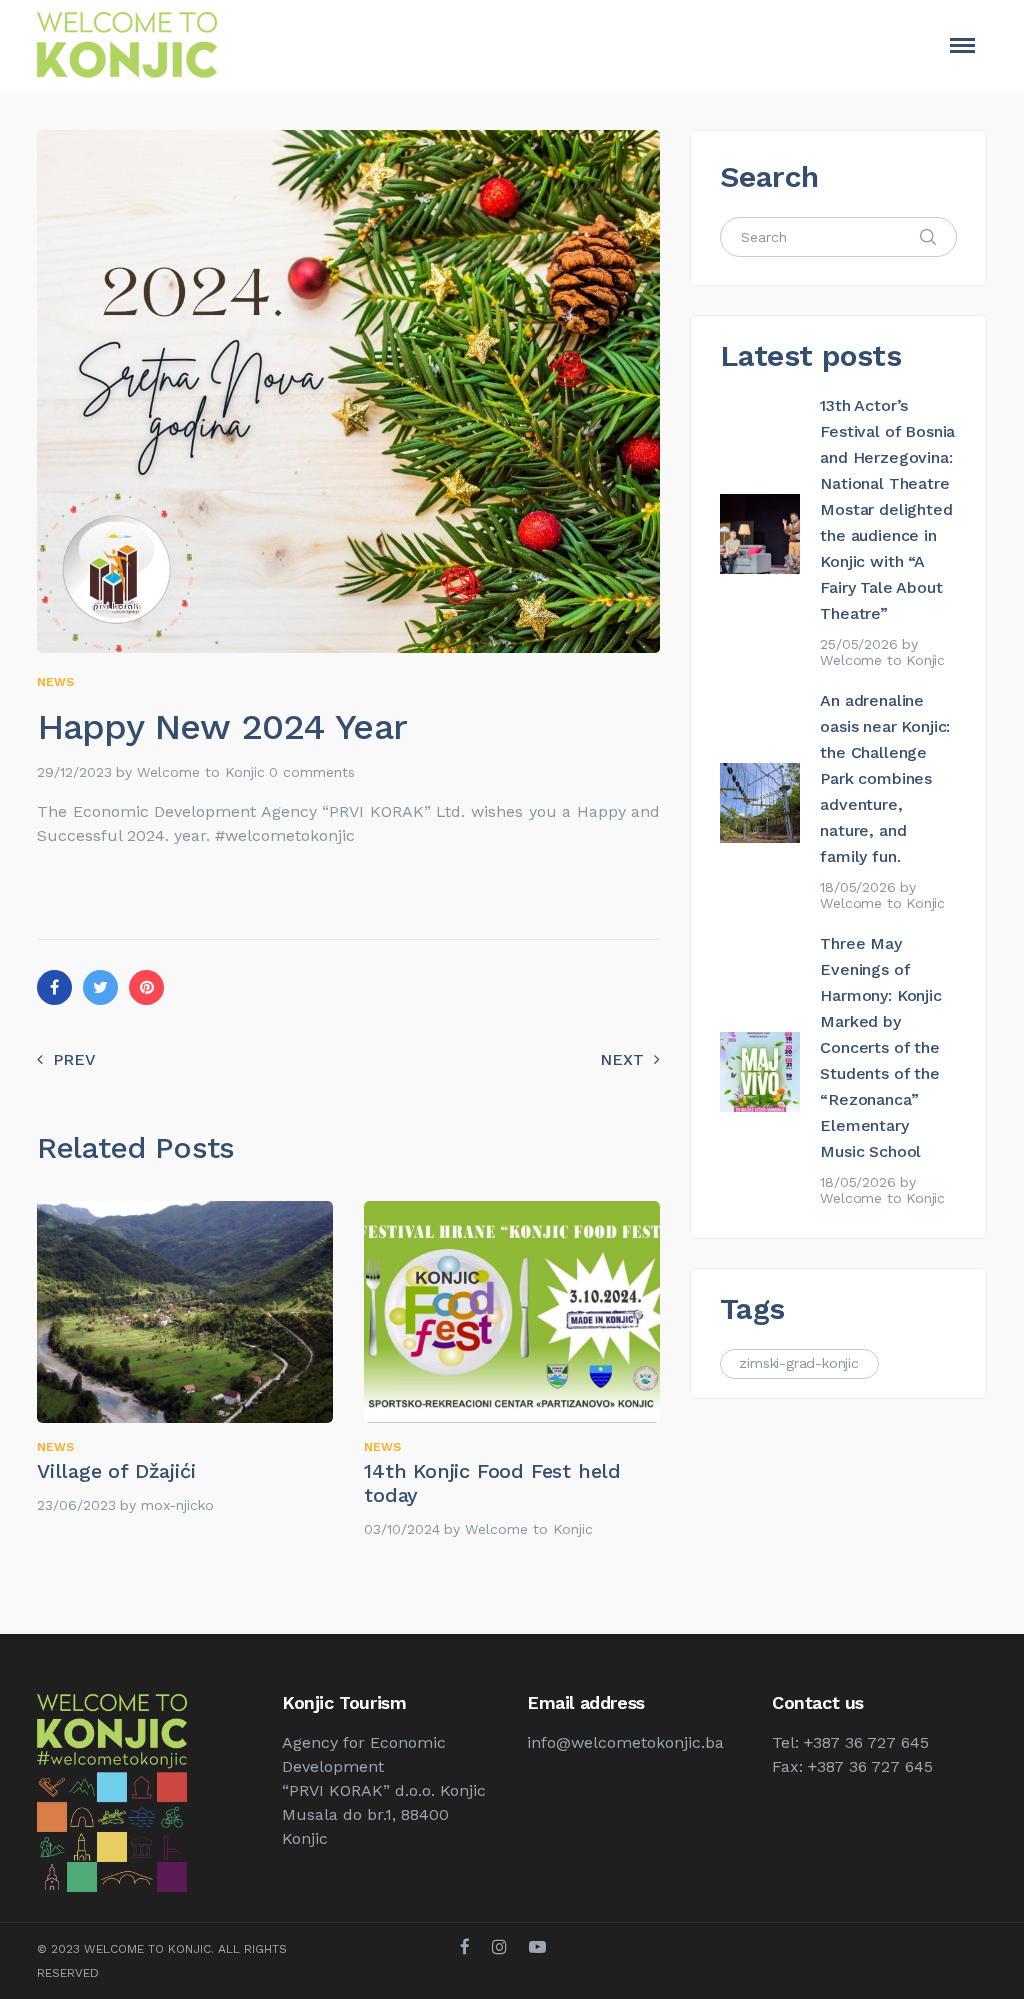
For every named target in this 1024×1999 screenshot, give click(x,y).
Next (622, 1059)
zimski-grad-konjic (798, 1363)
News (55, 682)
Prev (74, 1059)
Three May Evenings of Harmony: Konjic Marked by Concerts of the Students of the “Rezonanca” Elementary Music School (880, 1047)
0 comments (312, 772)
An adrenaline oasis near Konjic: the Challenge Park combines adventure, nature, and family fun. (885, 778)
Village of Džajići (116, 1471)
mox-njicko (177, 1505)
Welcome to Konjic (201, 772)
